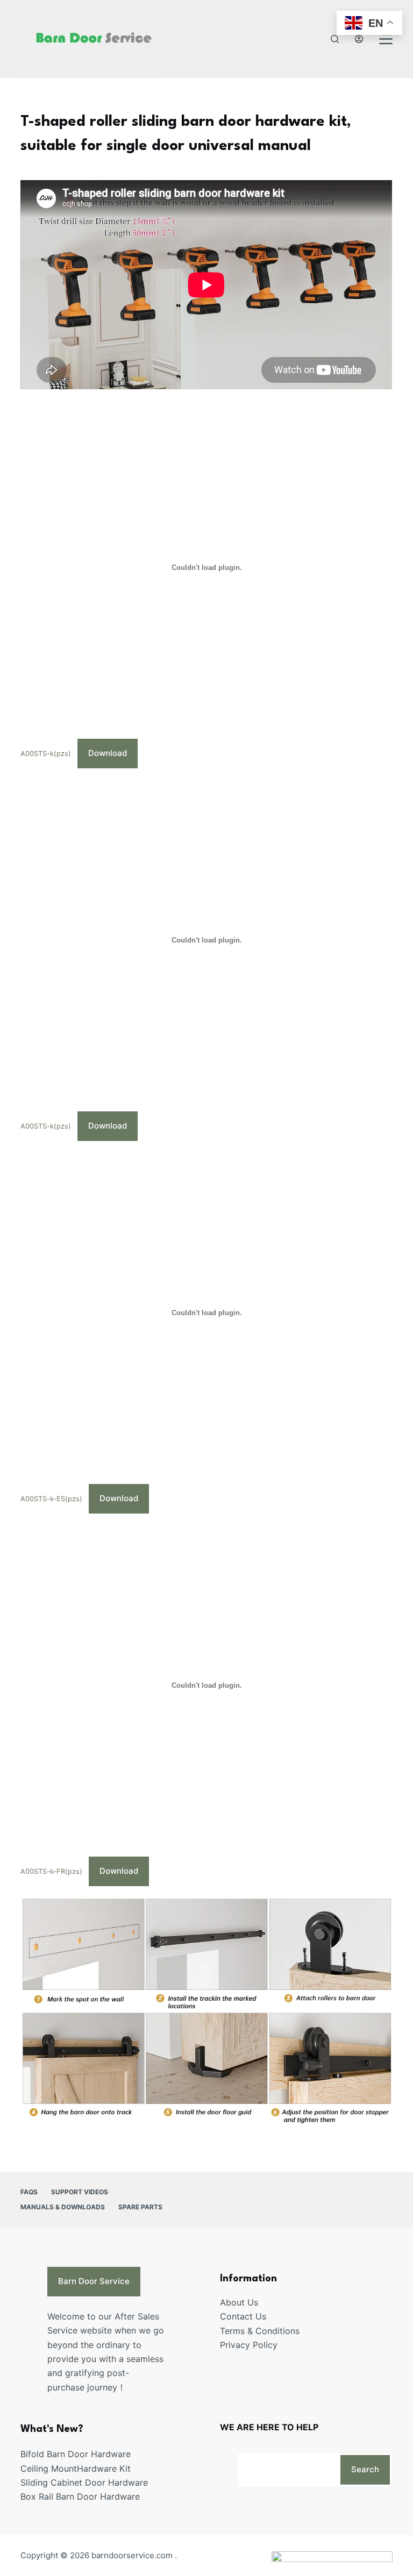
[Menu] (386, 39)
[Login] (359, 39)
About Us (239, 2302)
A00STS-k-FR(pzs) (51, 1871)
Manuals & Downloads (63, 2207)
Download (108, 753)
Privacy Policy (249, 2345)
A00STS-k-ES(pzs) (51, 1499)
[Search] (335, 39)
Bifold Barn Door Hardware (76, 2454)
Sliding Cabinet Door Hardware (84, 2482)
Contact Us (243, 2316)
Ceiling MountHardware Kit (76, 2468)
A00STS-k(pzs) (46, 754)
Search (365, 2469)
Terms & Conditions (260, 2331)
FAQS (29, 2192)
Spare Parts (140, 2207)
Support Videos (80, 2192)
